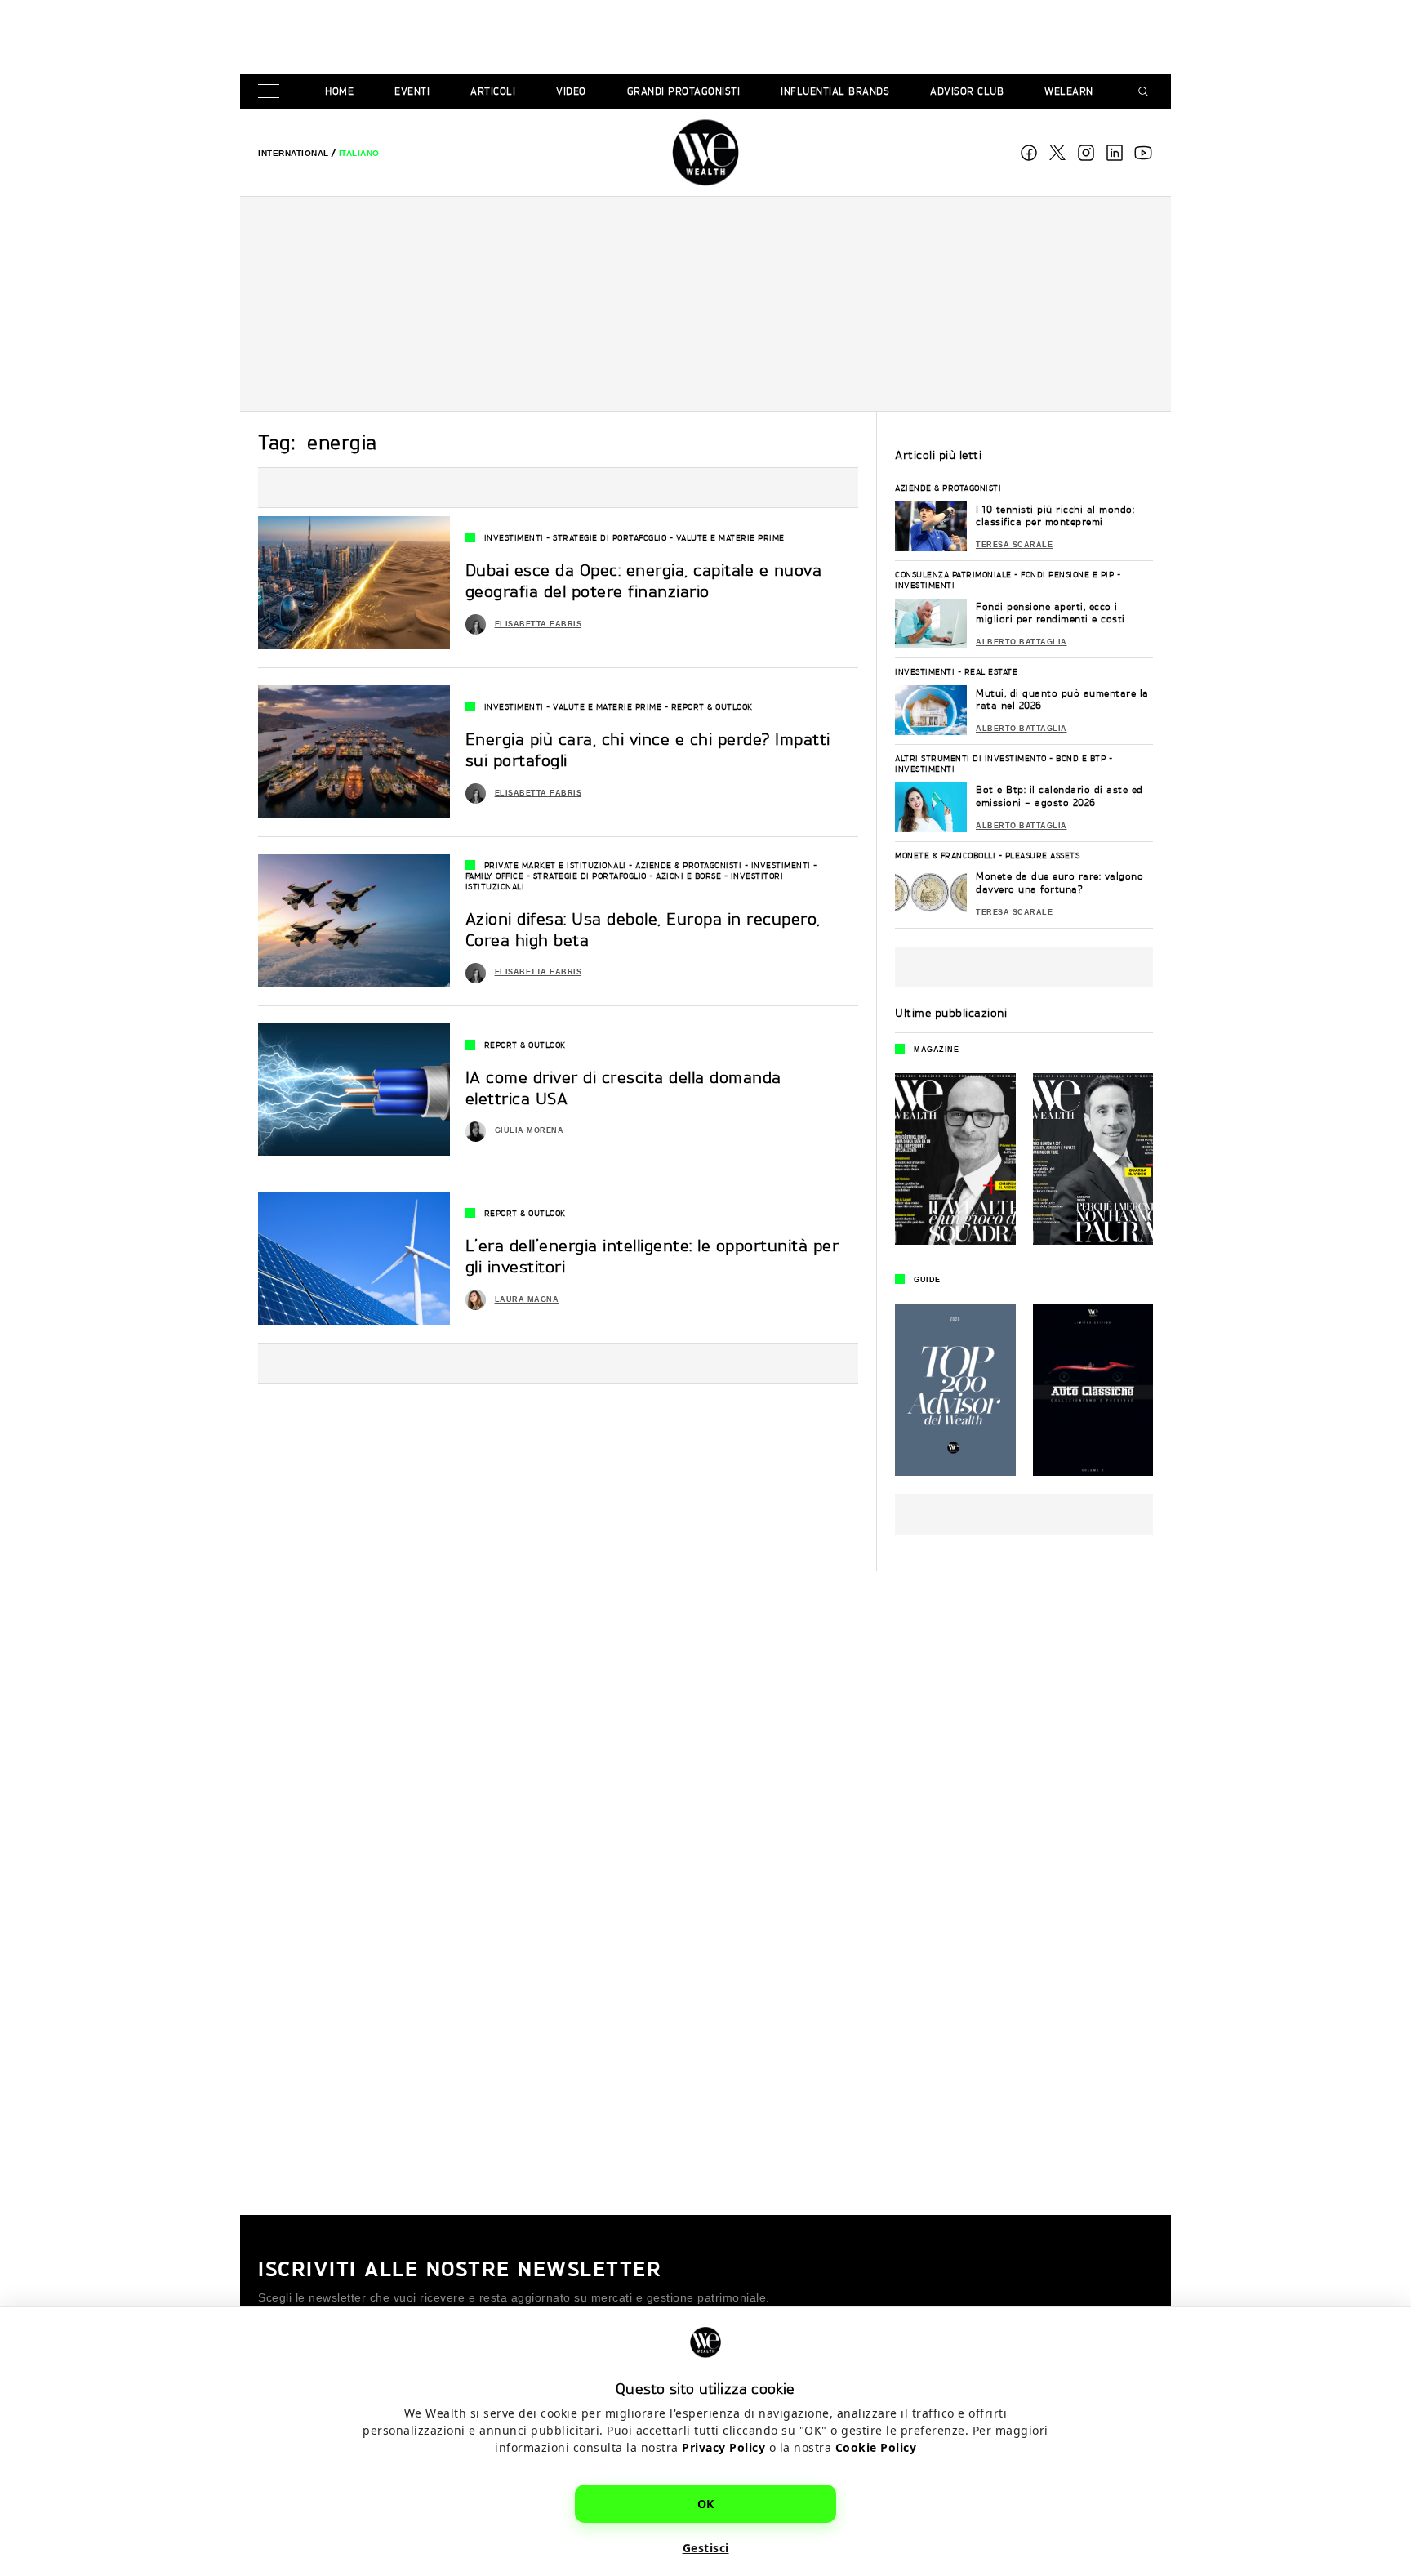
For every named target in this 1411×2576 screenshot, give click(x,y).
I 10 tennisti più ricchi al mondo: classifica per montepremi (1055, 516)
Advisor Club (967, 91)
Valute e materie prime (730, 537)
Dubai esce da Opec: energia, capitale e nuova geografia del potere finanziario (644, 580)
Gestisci (706, 2548)
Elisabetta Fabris (539, 624)
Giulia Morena (530, 1130)
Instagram (1086, 153)
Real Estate (991, 671)
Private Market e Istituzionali (555, 865)
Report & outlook (712, 706)
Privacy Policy (723, 2447)
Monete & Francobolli (945, 855)
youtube (1143, 153)
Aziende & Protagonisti (688, 865)
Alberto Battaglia (1022, 642)
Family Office (495, 876)
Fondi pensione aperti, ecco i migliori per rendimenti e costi (1050, 613)
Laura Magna (527, 1299)
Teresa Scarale (1014, 545)
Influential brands (835, 91)
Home (339, 91)
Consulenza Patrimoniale (953, 574)
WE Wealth (705, 153)
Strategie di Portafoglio (610, 537)
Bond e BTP (1081, 758)
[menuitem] (294, 153)
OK (706, 2504)
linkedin (1115, 153)
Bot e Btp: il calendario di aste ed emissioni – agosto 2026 (1059, 796)
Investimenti (514, 537)
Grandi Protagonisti (684, 91)
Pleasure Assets (1043, 855)
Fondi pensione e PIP (1067, 574)
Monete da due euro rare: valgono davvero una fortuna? (1059, 882)
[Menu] (272, 92)
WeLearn (1069, 91)
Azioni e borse (688, 876)
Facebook (1029, 153)
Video (571, 91)
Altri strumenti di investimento (971, 758)
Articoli (493, 91)
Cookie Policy (876, 2447)
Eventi (412, 91)
